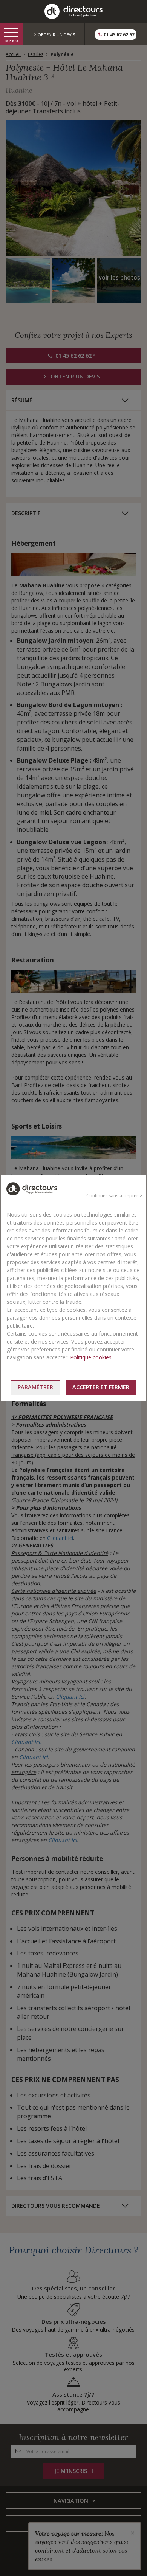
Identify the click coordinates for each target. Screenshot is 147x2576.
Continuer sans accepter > (114, 1196)
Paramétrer (35, 1387)
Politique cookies (91, 1357)
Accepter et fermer (101, 1387)
